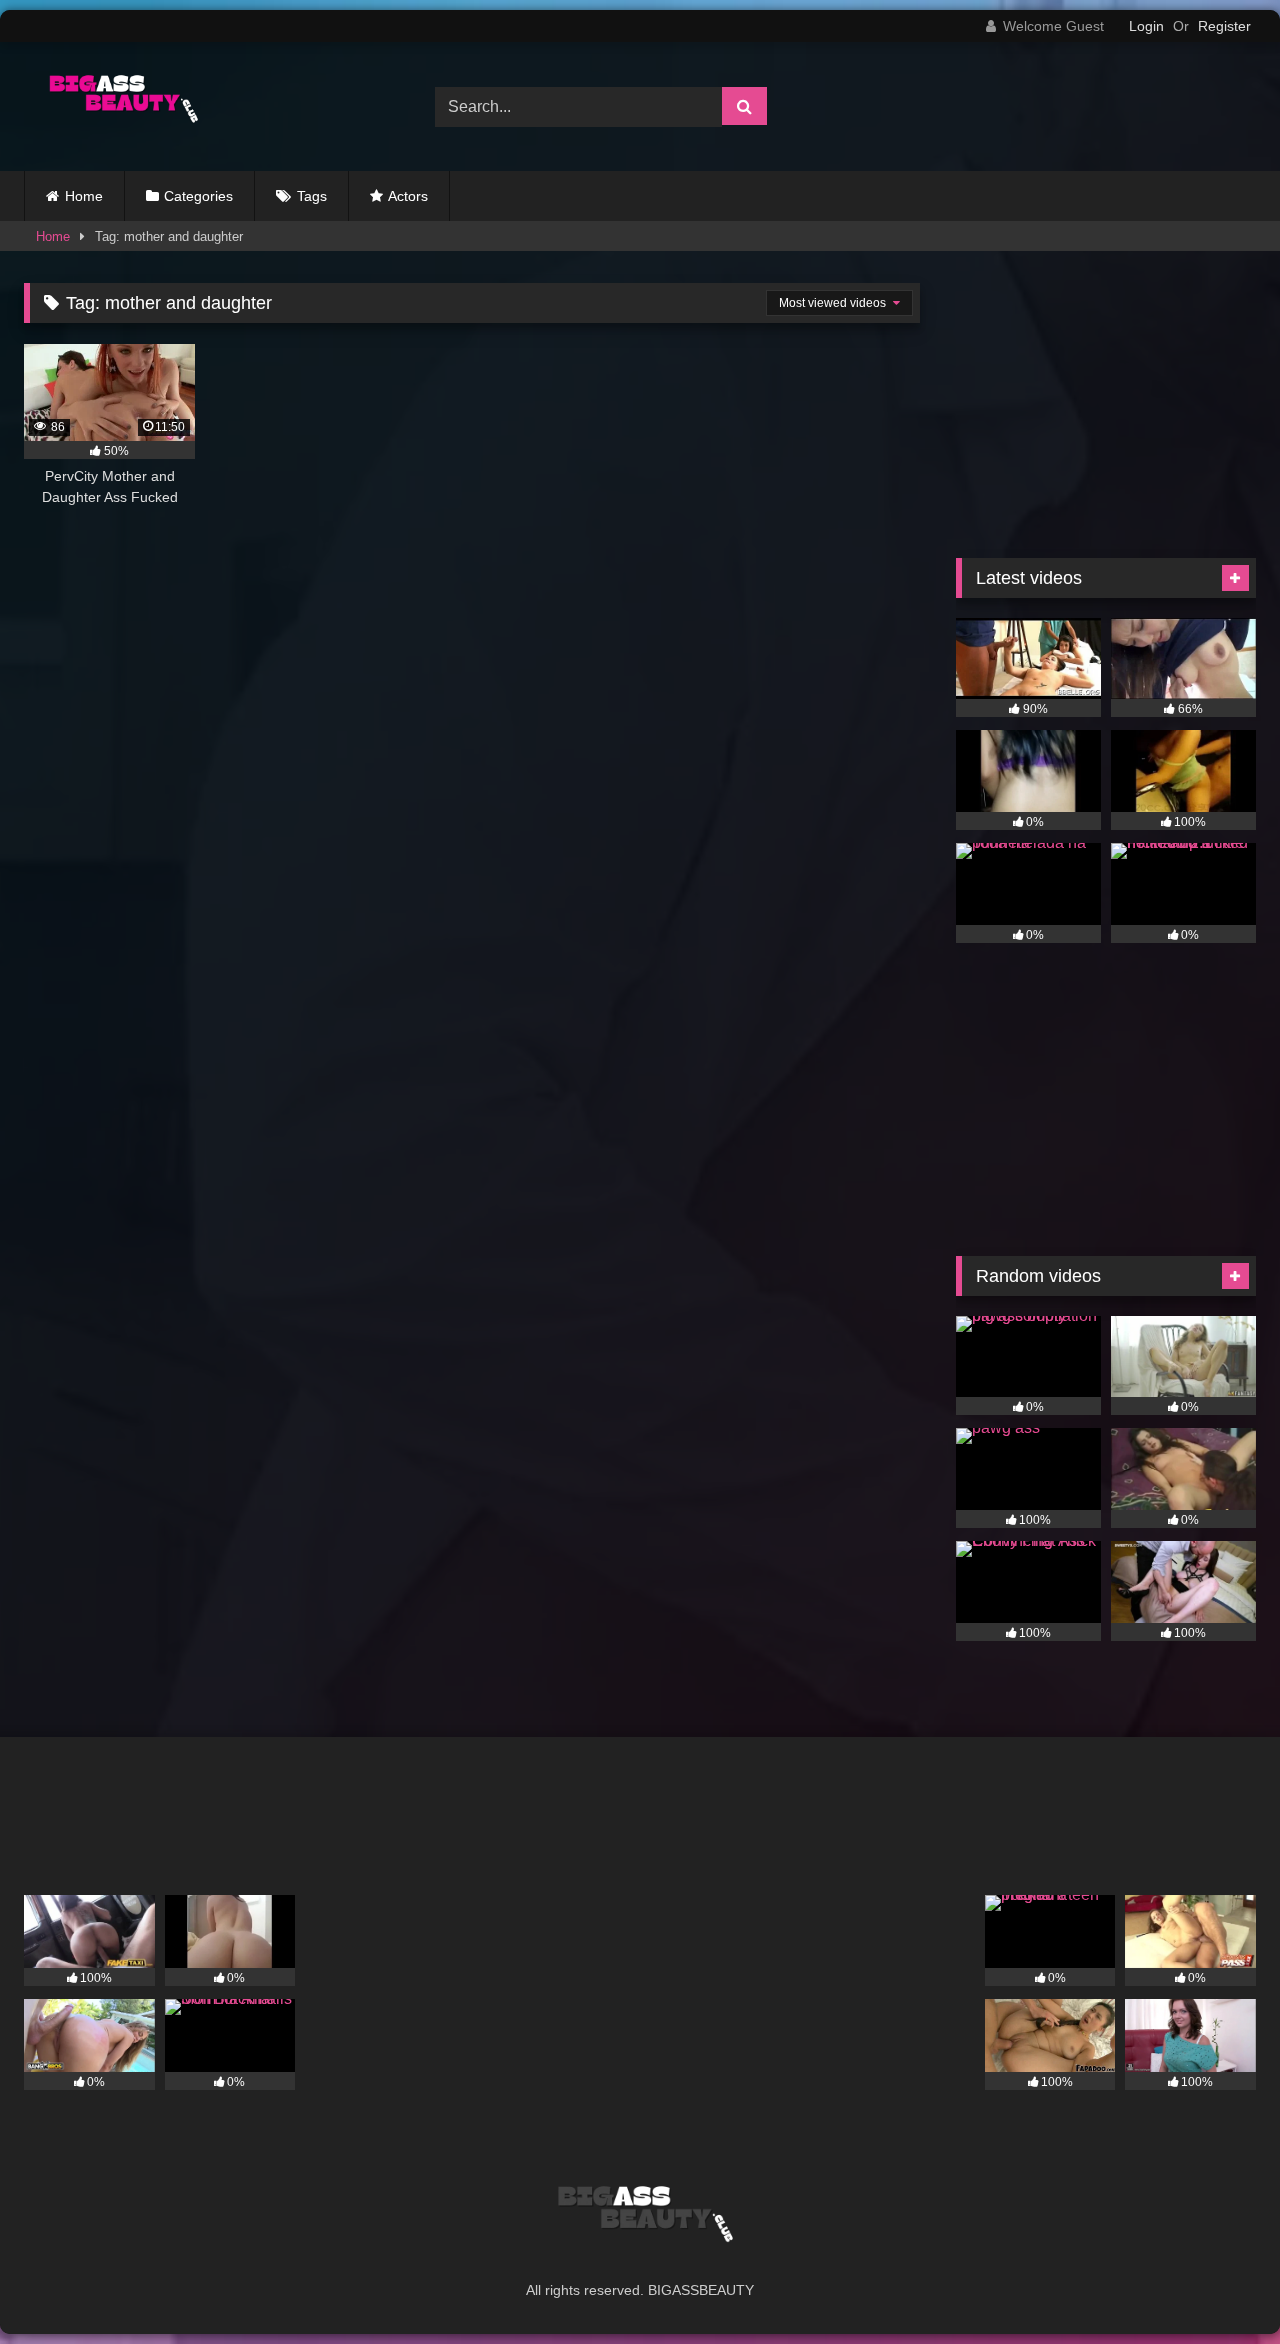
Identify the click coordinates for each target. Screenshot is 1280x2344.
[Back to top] (1218, 2284)
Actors (408, 196)
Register (1224, 26)
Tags (312, 196)
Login (1146, 26)
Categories (198, 196)
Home (84, 196)
